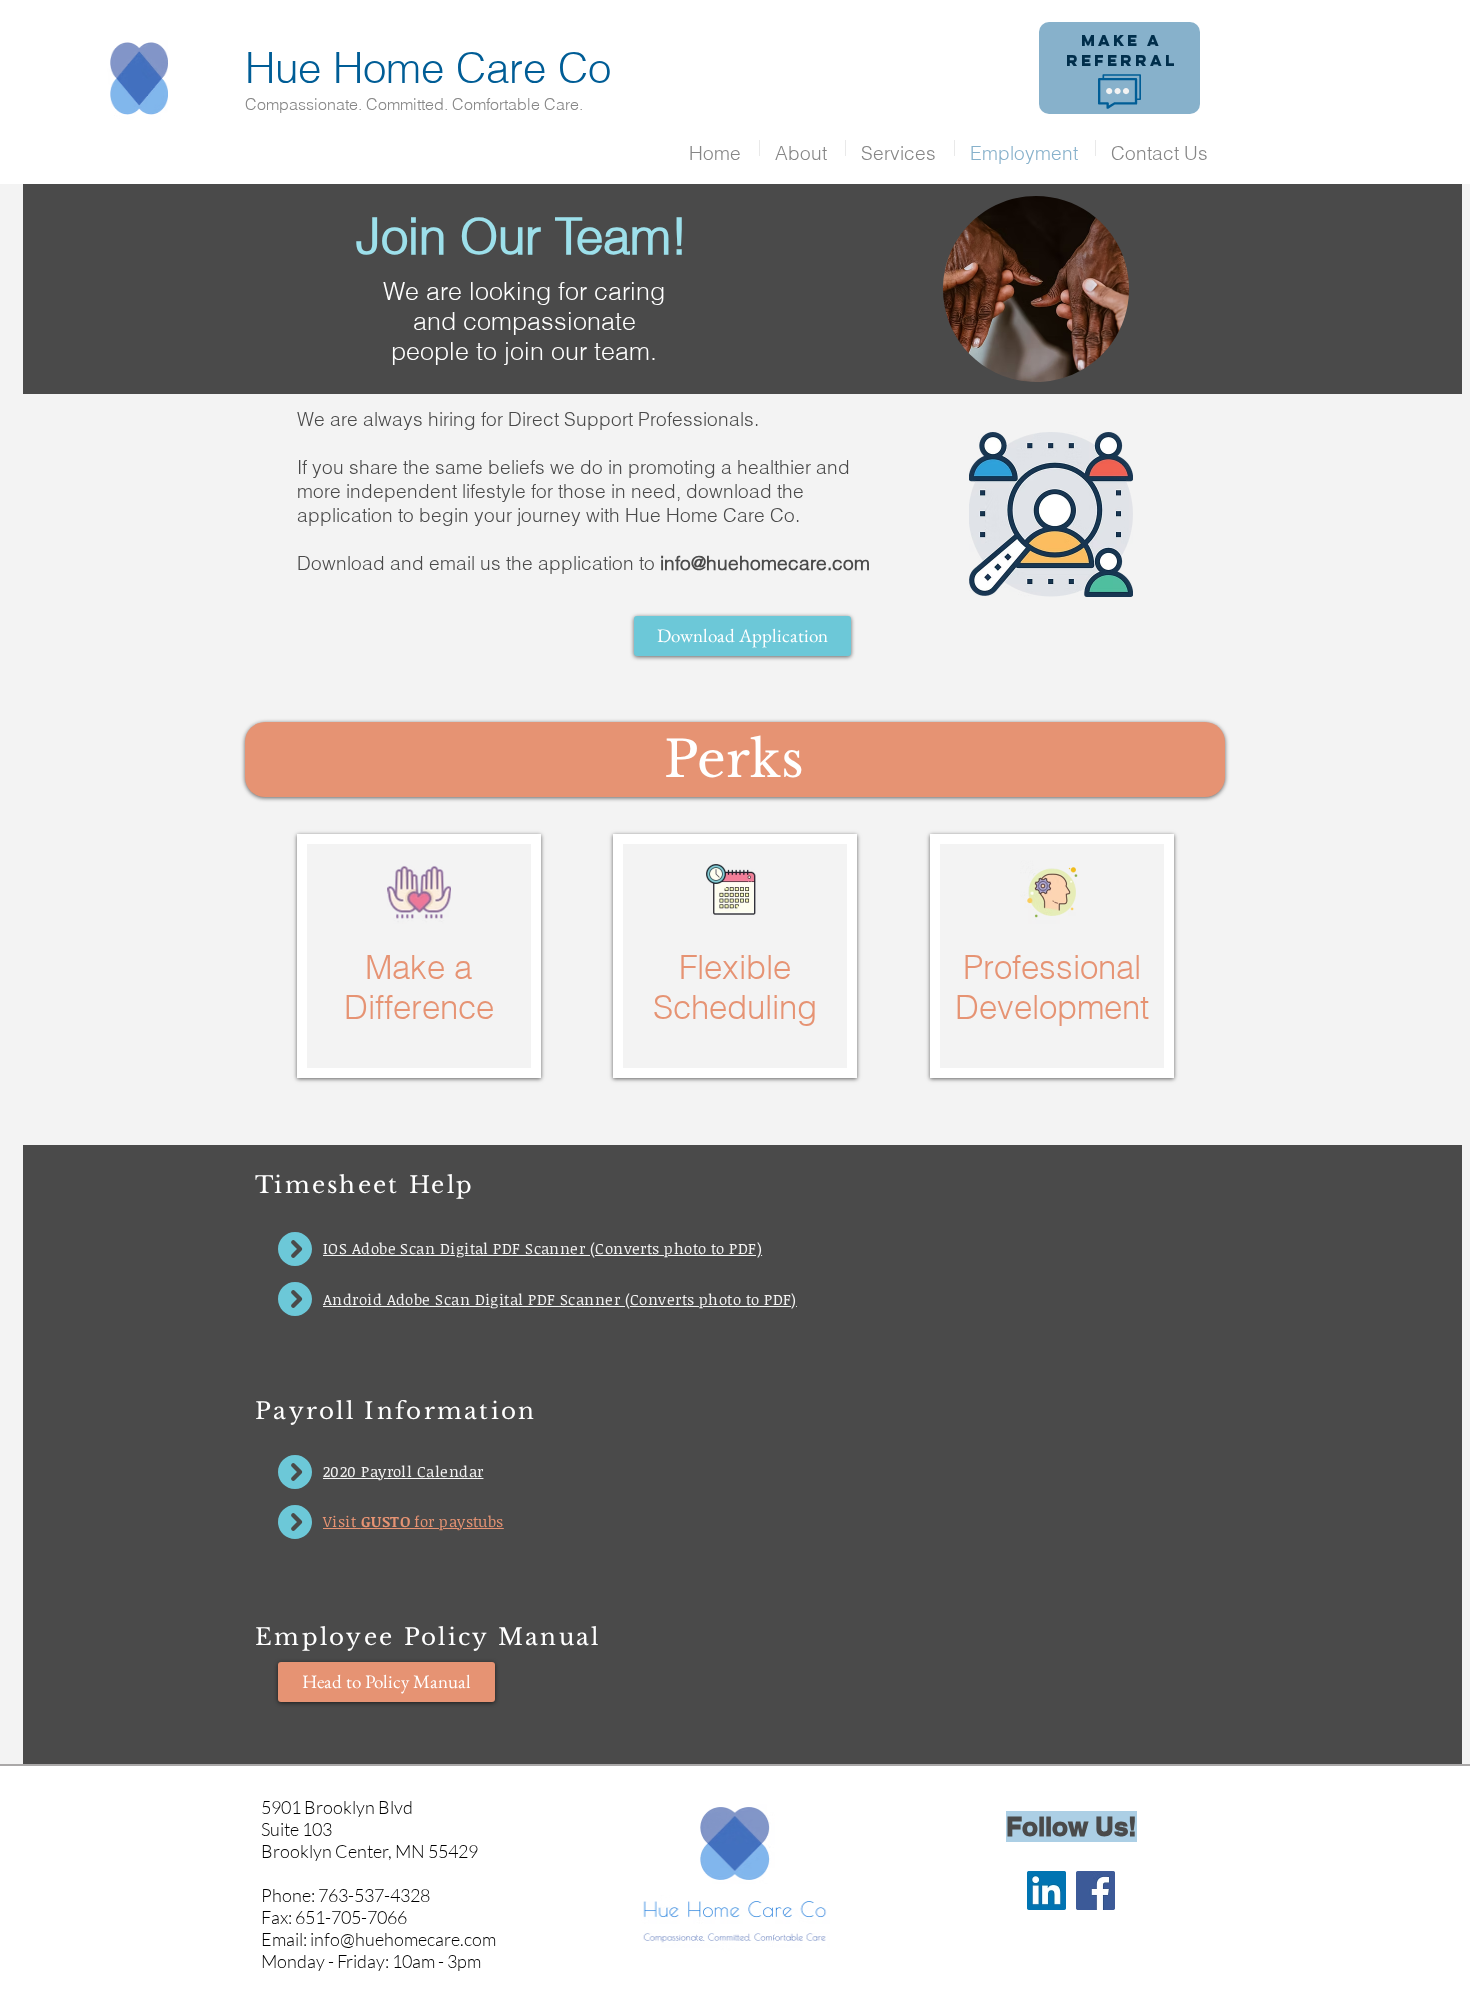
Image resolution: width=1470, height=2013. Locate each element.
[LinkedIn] (1046, 1890)
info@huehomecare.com (765, 563)
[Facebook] (1095, 1890)
